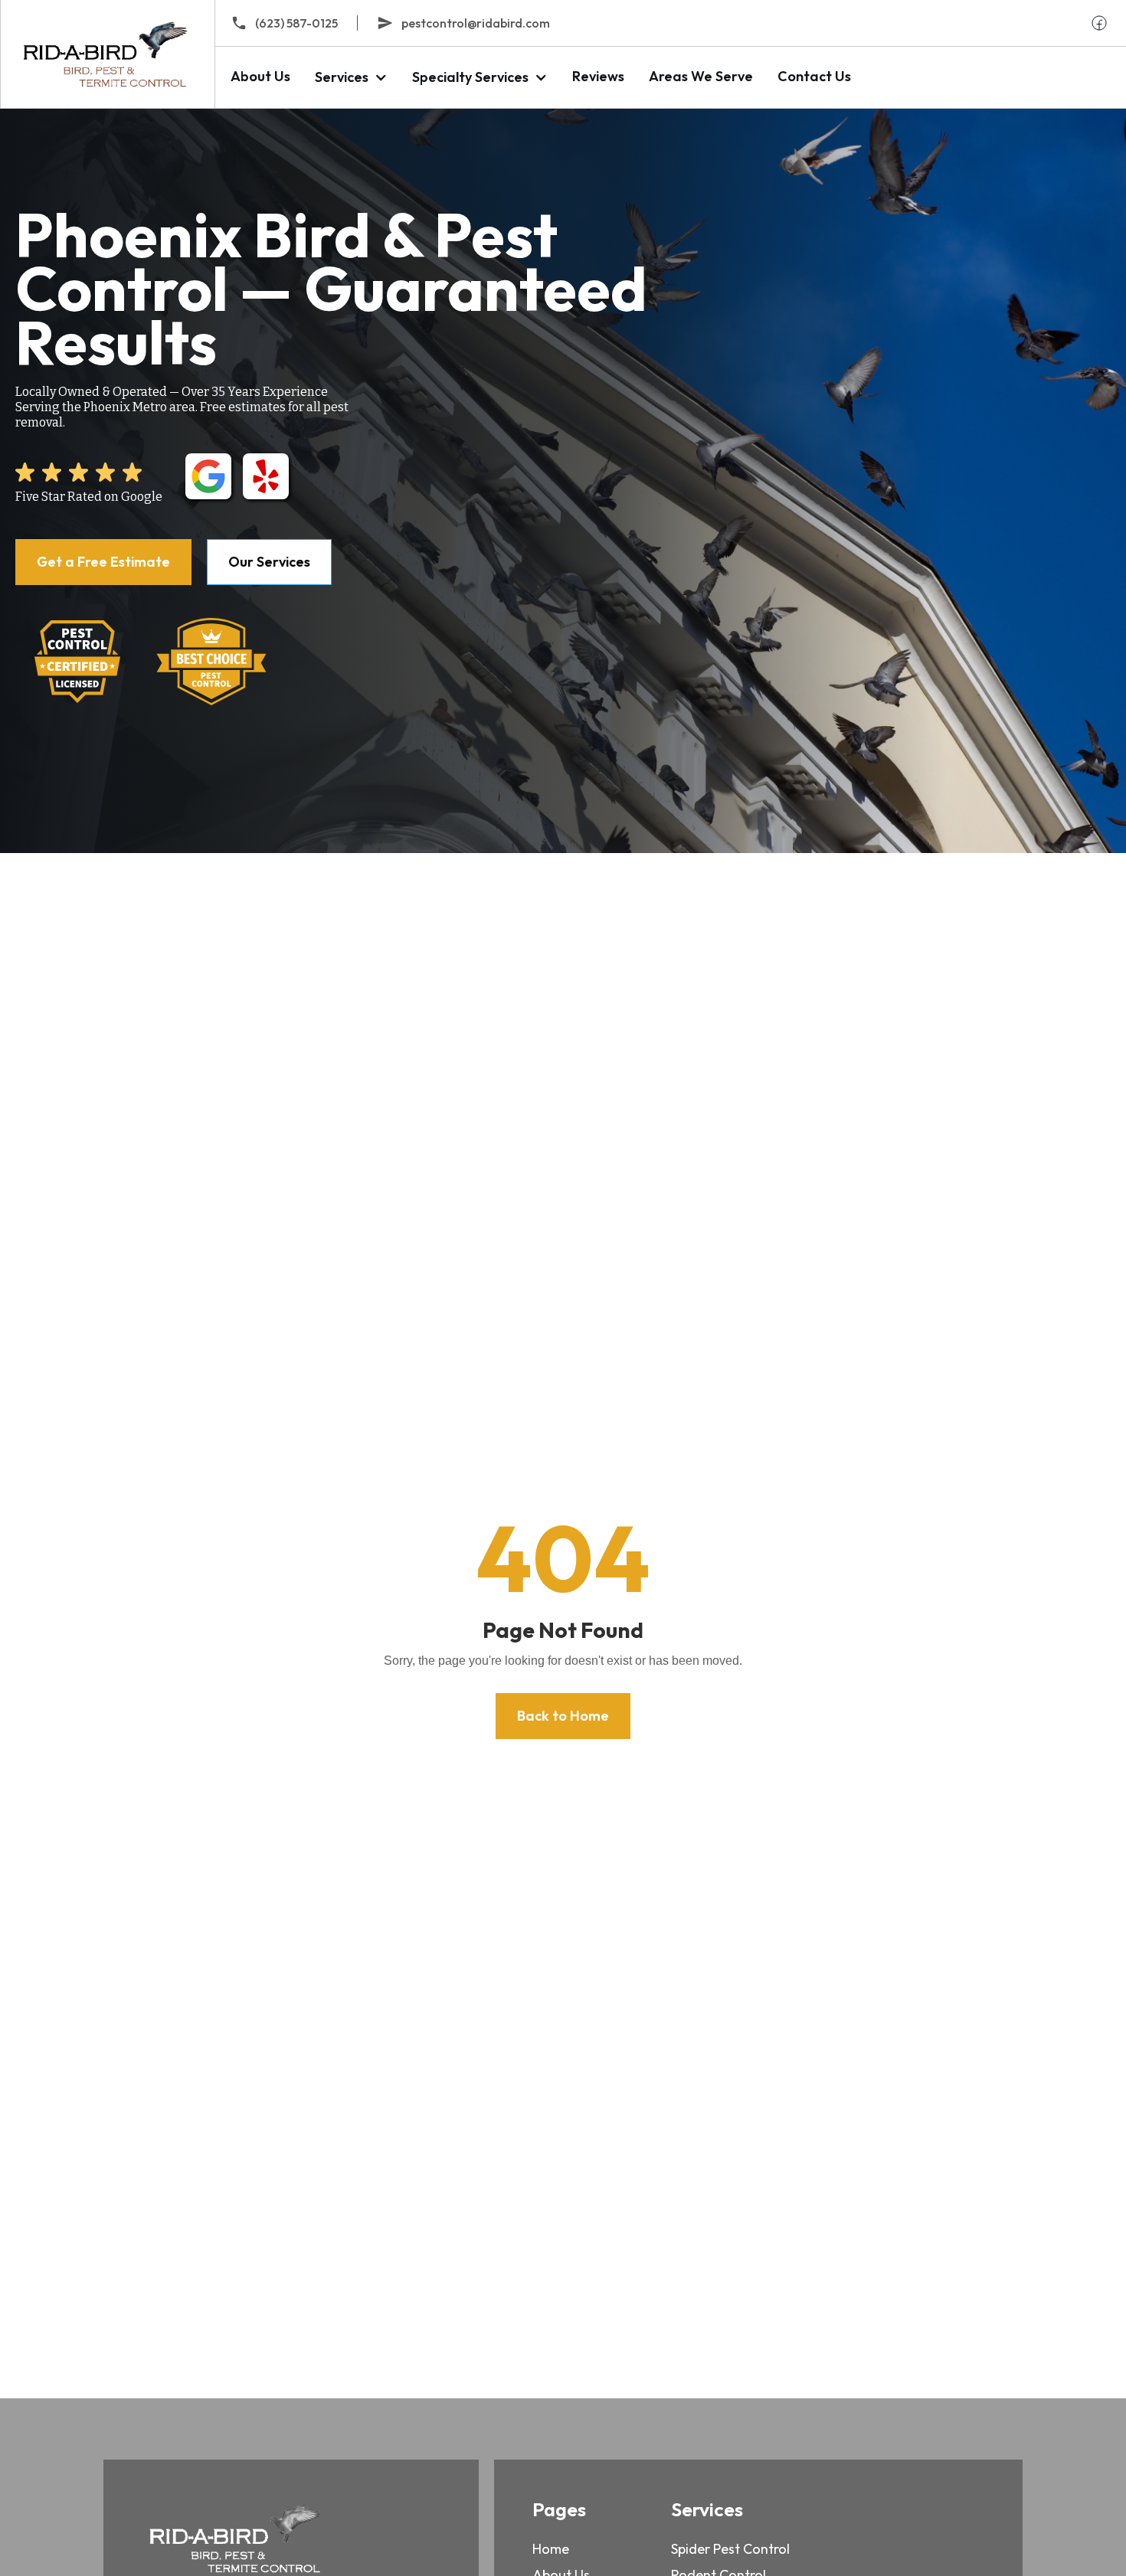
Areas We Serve (701, 76)
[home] (107, 54)
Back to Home (563, 1716)
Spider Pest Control (730, 2549)
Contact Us (814, 76)
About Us (260, 76)
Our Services (269, 562)
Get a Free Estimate (103, 562)
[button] (351, 77)
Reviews (598, 76)
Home (551, 2549)
